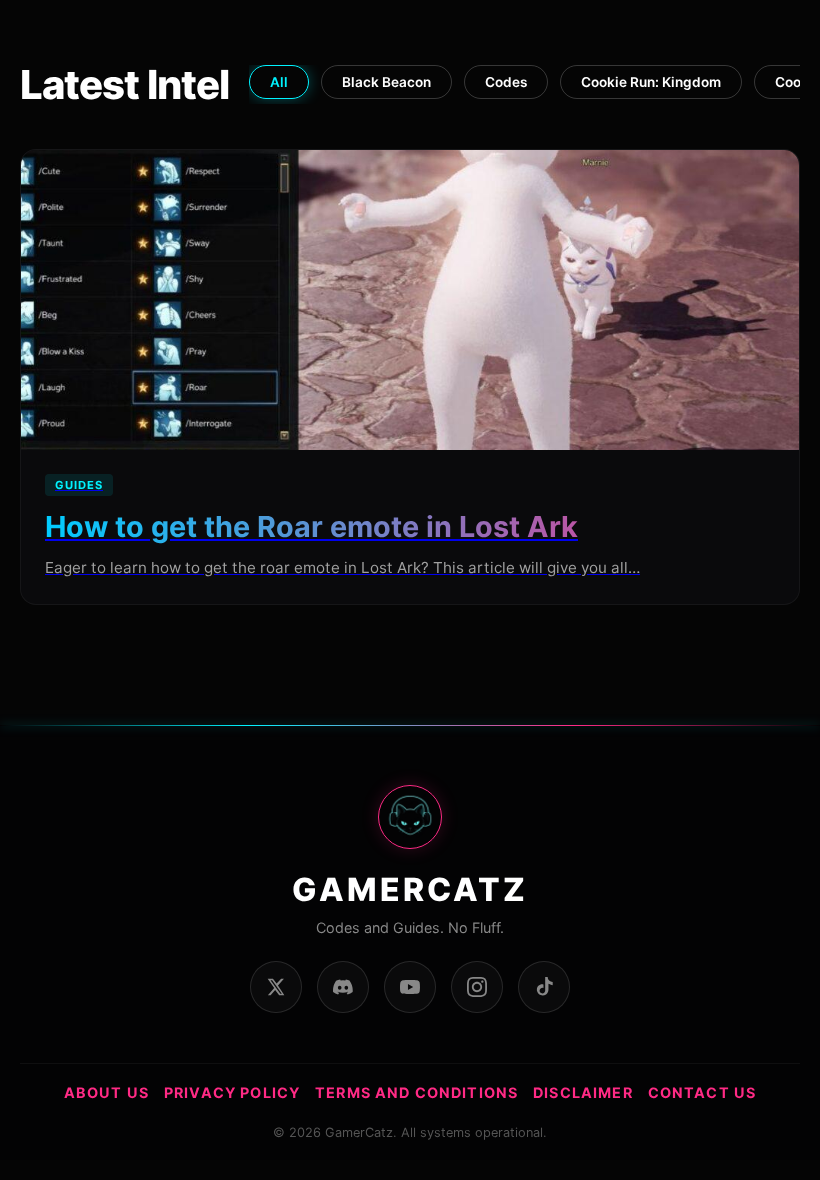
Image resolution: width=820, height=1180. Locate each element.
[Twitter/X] (276, 987)
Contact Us (702, 1092)
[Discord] (343, 987)
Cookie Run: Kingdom (651, 82)
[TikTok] (544, 987)
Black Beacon (386, 82)
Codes (506, 82)
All (279, 82)
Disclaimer (583, 1092)
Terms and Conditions (416, 1092)
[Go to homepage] (410, 827)
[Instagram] (477, 987)
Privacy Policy (232, 1092)
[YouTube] (410, 987)
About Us (106, 1092)
